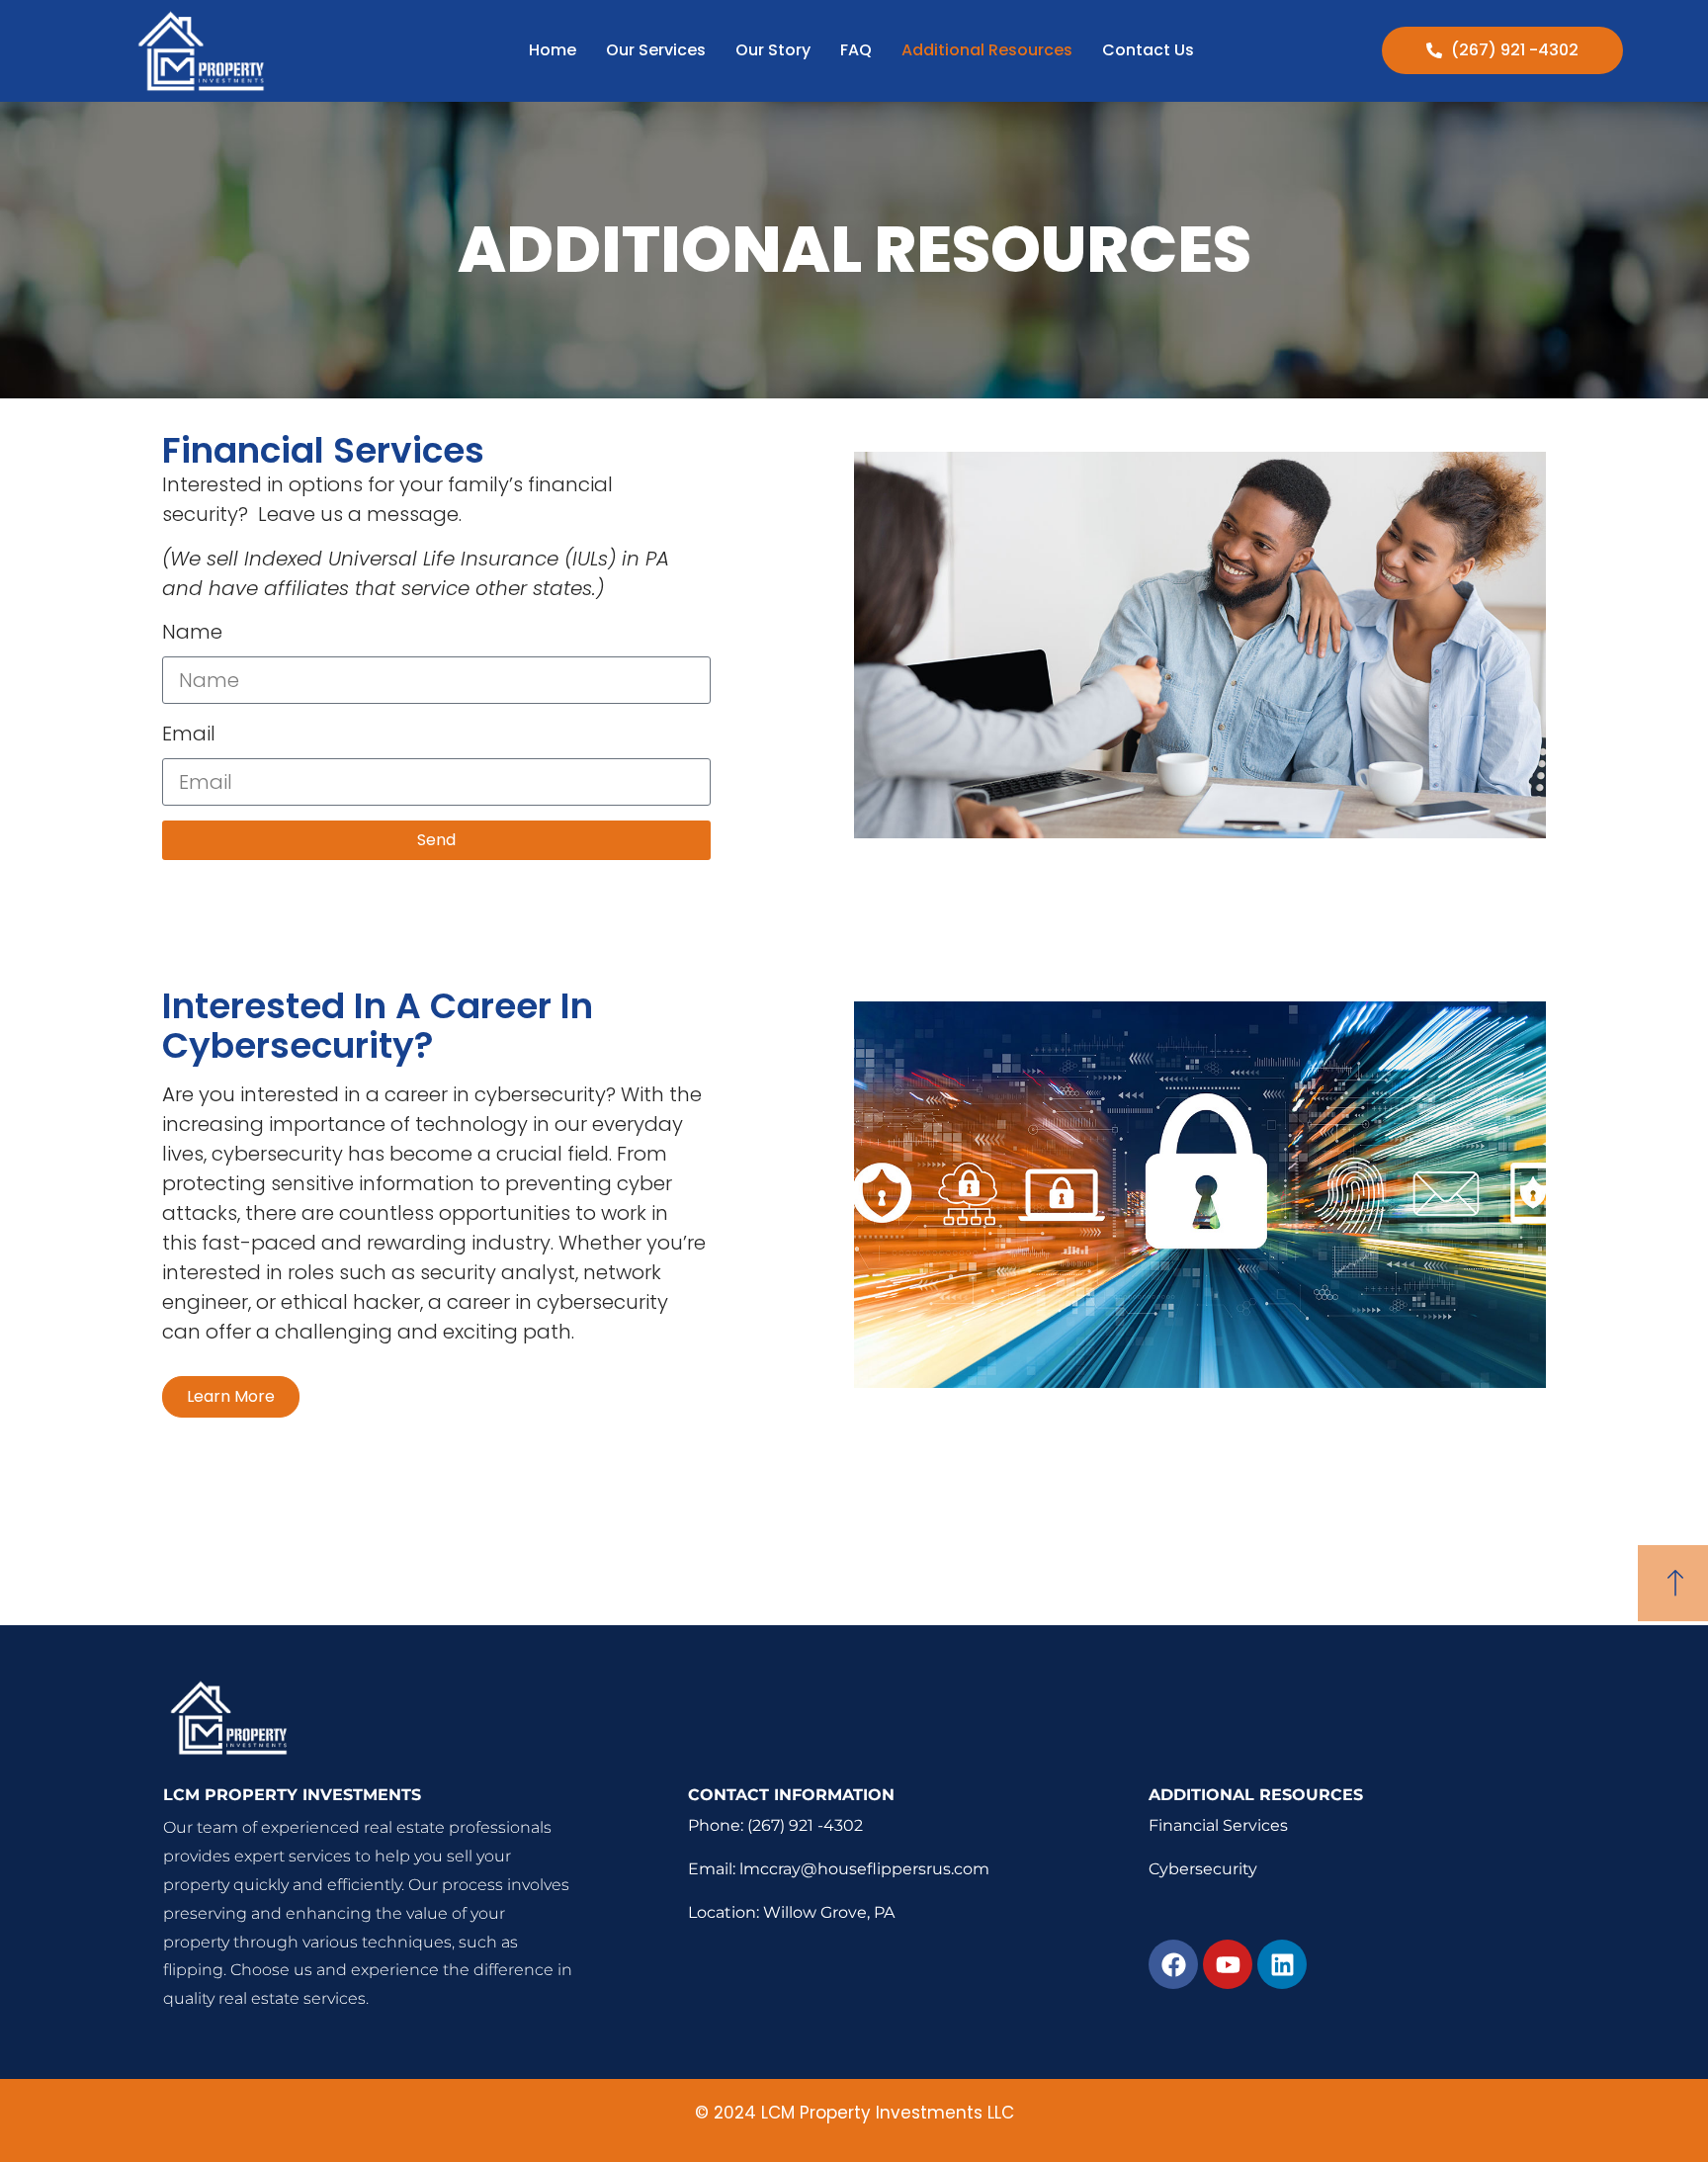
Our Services (656, 50)
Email (189, 734)
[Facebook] (1173, 1964)
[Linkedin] (1282, 1964)
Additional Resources (987, 50)
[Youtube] (1228, 1964)
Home (553, 50)
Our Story (773, 50)
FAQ (856, 50)
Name (192, 632)
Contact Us (1148, 50)
